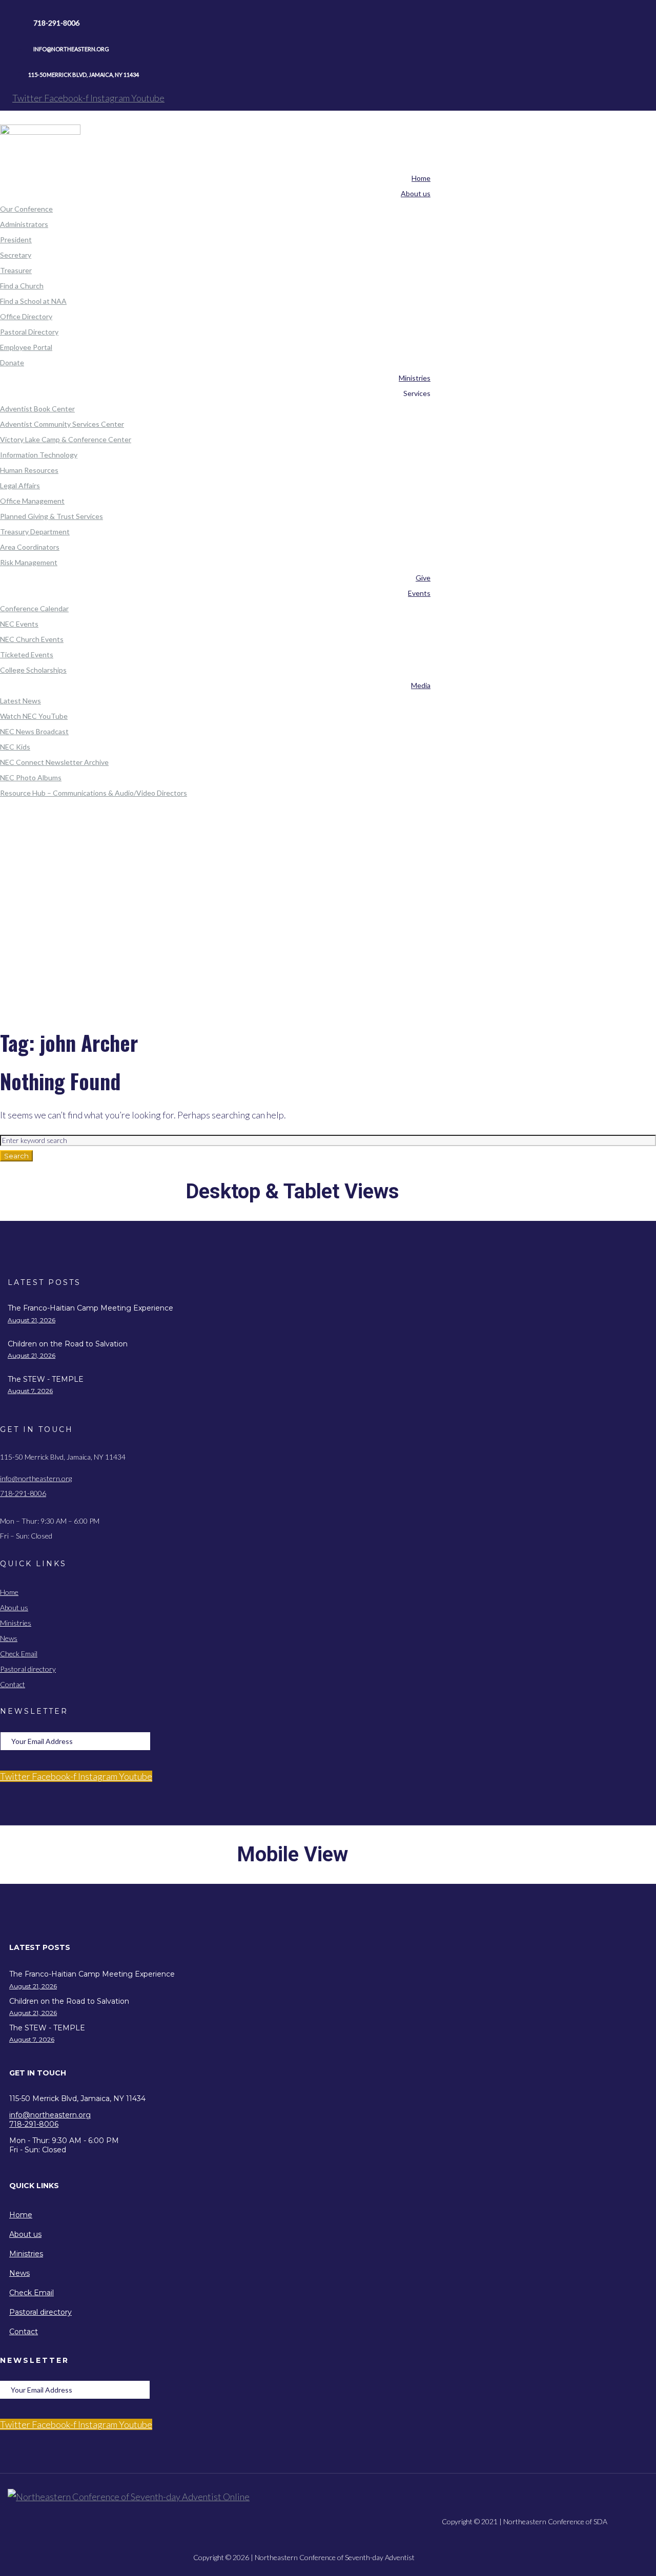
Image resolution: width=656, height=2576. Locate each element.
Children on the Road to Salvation (68, 1344)
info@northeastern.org (36, 1478)
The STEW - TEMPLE (46, 1379)
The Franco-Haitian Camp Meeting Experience (90, 1308)
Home (324, 888)
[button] (304, 1948)
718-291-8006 (23, 1493)
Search (16, 1156)
